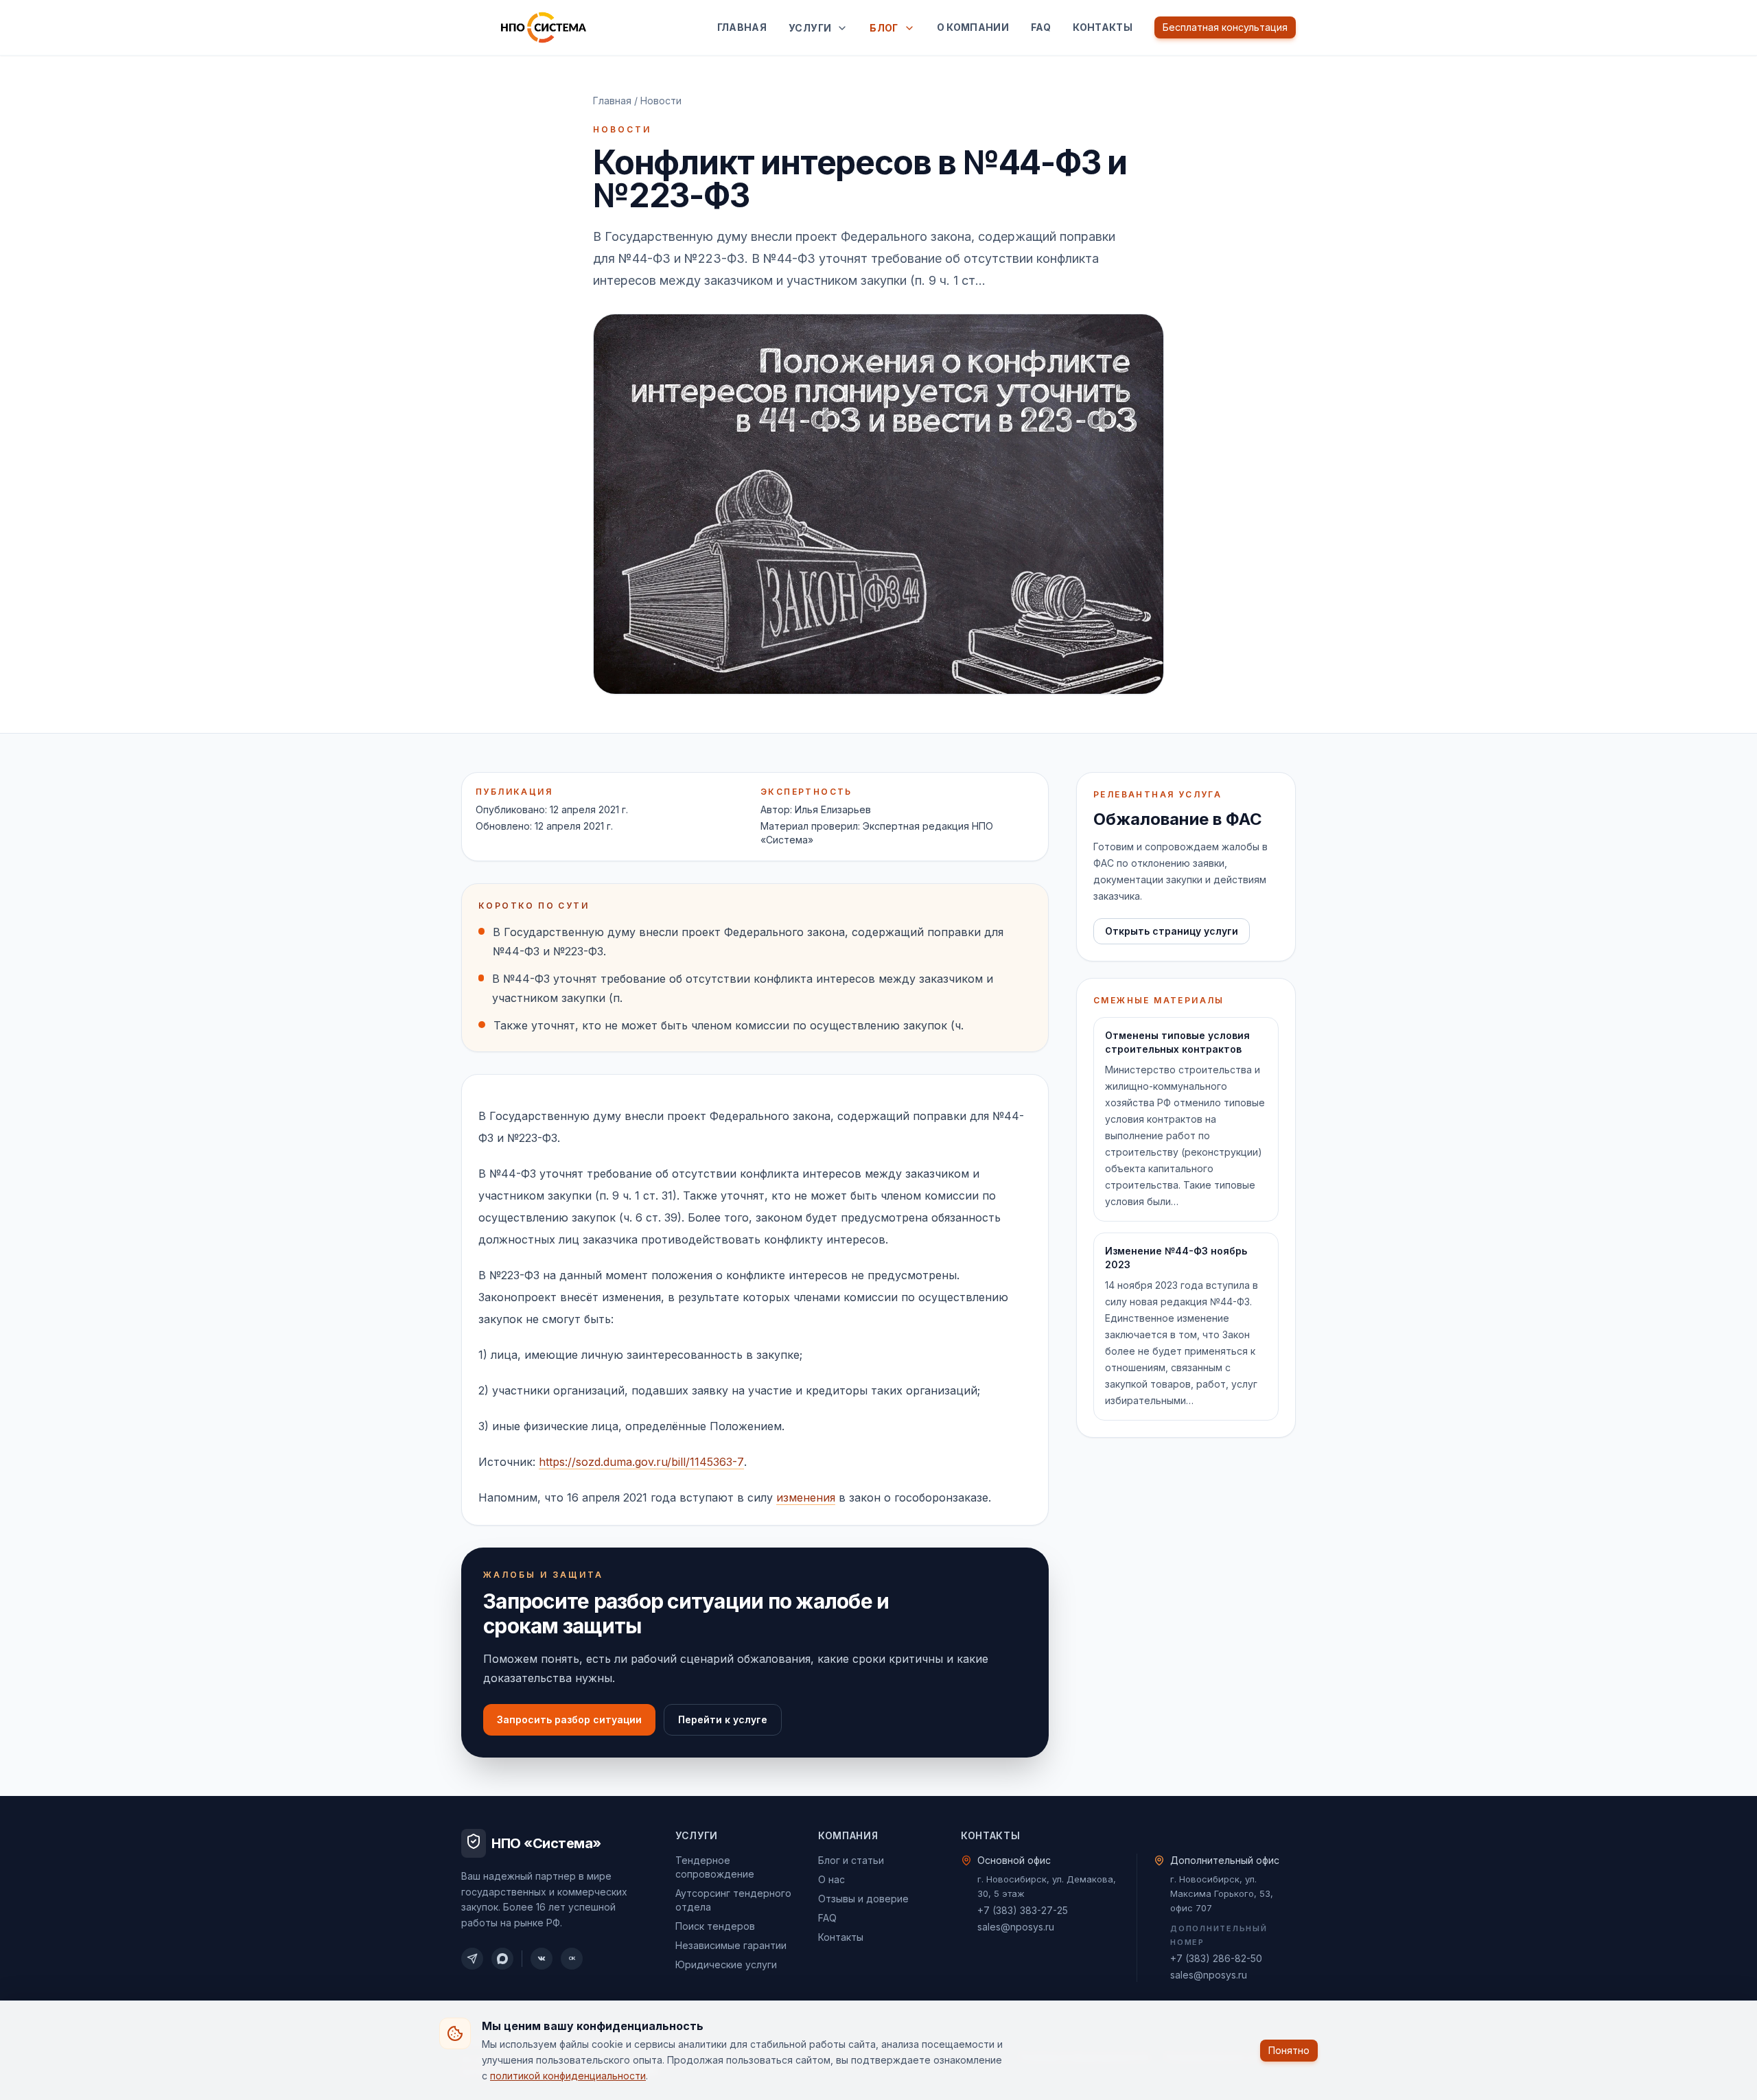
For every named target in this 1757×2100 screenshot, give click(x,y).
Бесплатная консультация (1225, 27)
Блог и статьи (851, 1860)
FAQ (1041, 27)
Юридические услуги (726, 1964)
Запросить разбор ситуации (569, 1719)
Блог (884, 28)
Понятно (1289, 2050)
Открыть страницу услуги (1172, 931)
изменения (806, 1497)
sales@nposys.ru (1016, 1927)
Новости (661, 101)
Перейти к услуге (723, 1719)
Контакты (1103, 27)
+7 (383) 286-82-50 (1216, 1958)
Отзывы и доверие (863, 1899)
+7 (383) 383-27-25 (1023, 1910)
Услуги (810, 28)
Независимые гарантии (731, 1945)
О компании (973, 27)
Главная (742, 27)
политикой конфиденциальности (568, 2075)
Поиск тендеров (715, 1926)
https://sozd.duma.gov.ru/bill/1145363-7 (641, 1462)
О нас (831, 1879)
